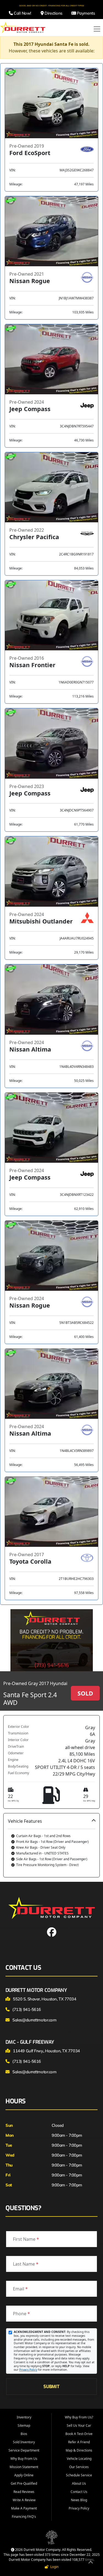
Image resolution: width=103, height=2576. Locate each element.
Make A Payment (24, 2508)
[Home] (23, 27)
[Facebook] (52, 1934)
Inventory (24, 2417)
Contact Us (79, 2492)
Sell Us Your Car (79, 2425)
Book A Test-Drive (79, 2434)
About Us (79, 2483)
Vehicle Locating (79, 2459)
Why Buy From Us (24, 2459)
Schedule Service (79, 2475)
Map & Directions (79, 2450)
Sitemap (24, 2425)
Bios (24, 2434)
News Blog (79, 2500)
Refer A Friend (79, 2442)
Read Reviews (24, 2492)
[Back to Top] (91, 2563)
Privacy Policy (28, 2370)
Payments (85, 13)
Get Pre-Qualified (24, 2483)
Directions (53, 13)
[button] (51, 1845)
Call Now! (22, 13)
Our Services (79, 2467)
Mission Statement (24, 2467)
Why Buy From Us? (79, 2417)
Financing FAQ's (24, 2517)
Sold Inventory (24, 2442)
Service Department (24, 2450)
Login (54, 2567)
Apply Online (24, 2475)
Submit (51, 2387)
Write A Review (24, 2500)
